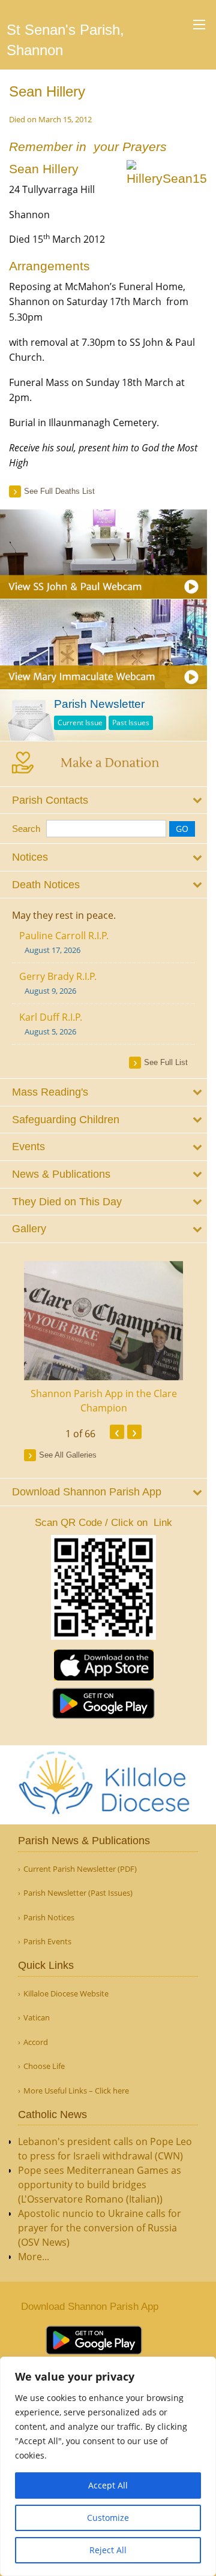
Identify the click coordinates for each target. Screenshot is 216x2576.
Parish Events (47, 1942)
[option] (103, 1338)
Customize (108, 2518)
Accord (36, 2042)
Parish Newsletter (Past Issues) (78, 1893)
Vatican (37, 2018)
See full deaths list (59, 491)
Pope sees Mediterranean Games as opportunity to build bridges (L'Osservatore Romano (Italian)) (100, 2185)
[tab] (103, 800)
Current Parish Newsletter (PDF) (80, 1869)
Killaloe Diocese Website (66, 1994)
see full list (166, 1062)
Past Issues (131, 723)
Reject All (108, 2550)
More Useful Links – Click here (76, 2091)
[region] (108, 2466)
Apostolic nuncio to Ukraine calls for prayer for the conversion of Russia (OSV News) (100, 2228)
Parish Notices (49, 1918)
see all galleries (68, 1455)
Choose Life (44, 2066)
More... (34, 2257)
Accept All (108, 2485)
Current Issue (80, 723)
